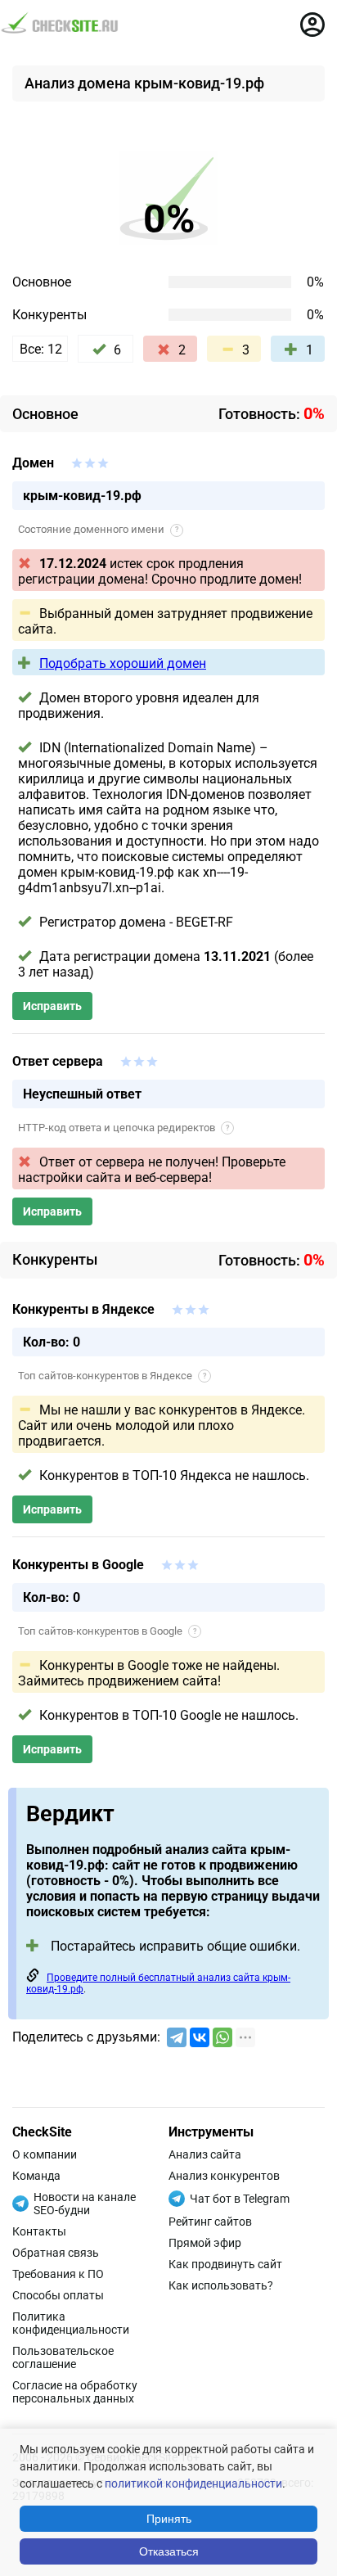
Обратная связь (56, 2253)
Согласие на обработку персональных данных (75, 2392)
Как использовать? (221, 2285)
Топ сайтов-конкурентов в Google (107, 1631)
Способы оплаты (58, 2295)
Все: (41, 349)
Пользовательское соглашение (63, 2357)
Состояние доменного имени (98, 529)
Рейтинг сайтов (210, 2222)
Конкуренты (49, 315)
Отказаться (169, 2551)
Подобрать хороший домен (123, 663)
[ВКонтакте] (200, 2037)
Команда (36, 2176)
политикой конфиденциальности (193, 2484)
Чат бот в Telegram (240, 2199)
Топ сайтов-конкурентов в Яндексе (112, 1376)
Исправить (52, 1006)
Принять (169, 2519)
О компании (45, 2154)
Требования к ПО (58, 2274)
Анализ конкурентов (224, 2176)
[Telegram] (177, 2037)
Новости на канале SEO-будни (85, 2204)
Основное (42, 282)
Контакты (39, 2231)
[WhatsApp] (222, 2037)
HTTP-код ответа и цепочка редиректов (124, 1128)
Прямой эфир (205, 2243)
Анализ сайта (205, 2154)
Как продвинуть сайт (225, 2264)
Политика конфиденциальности (71, 2323)
